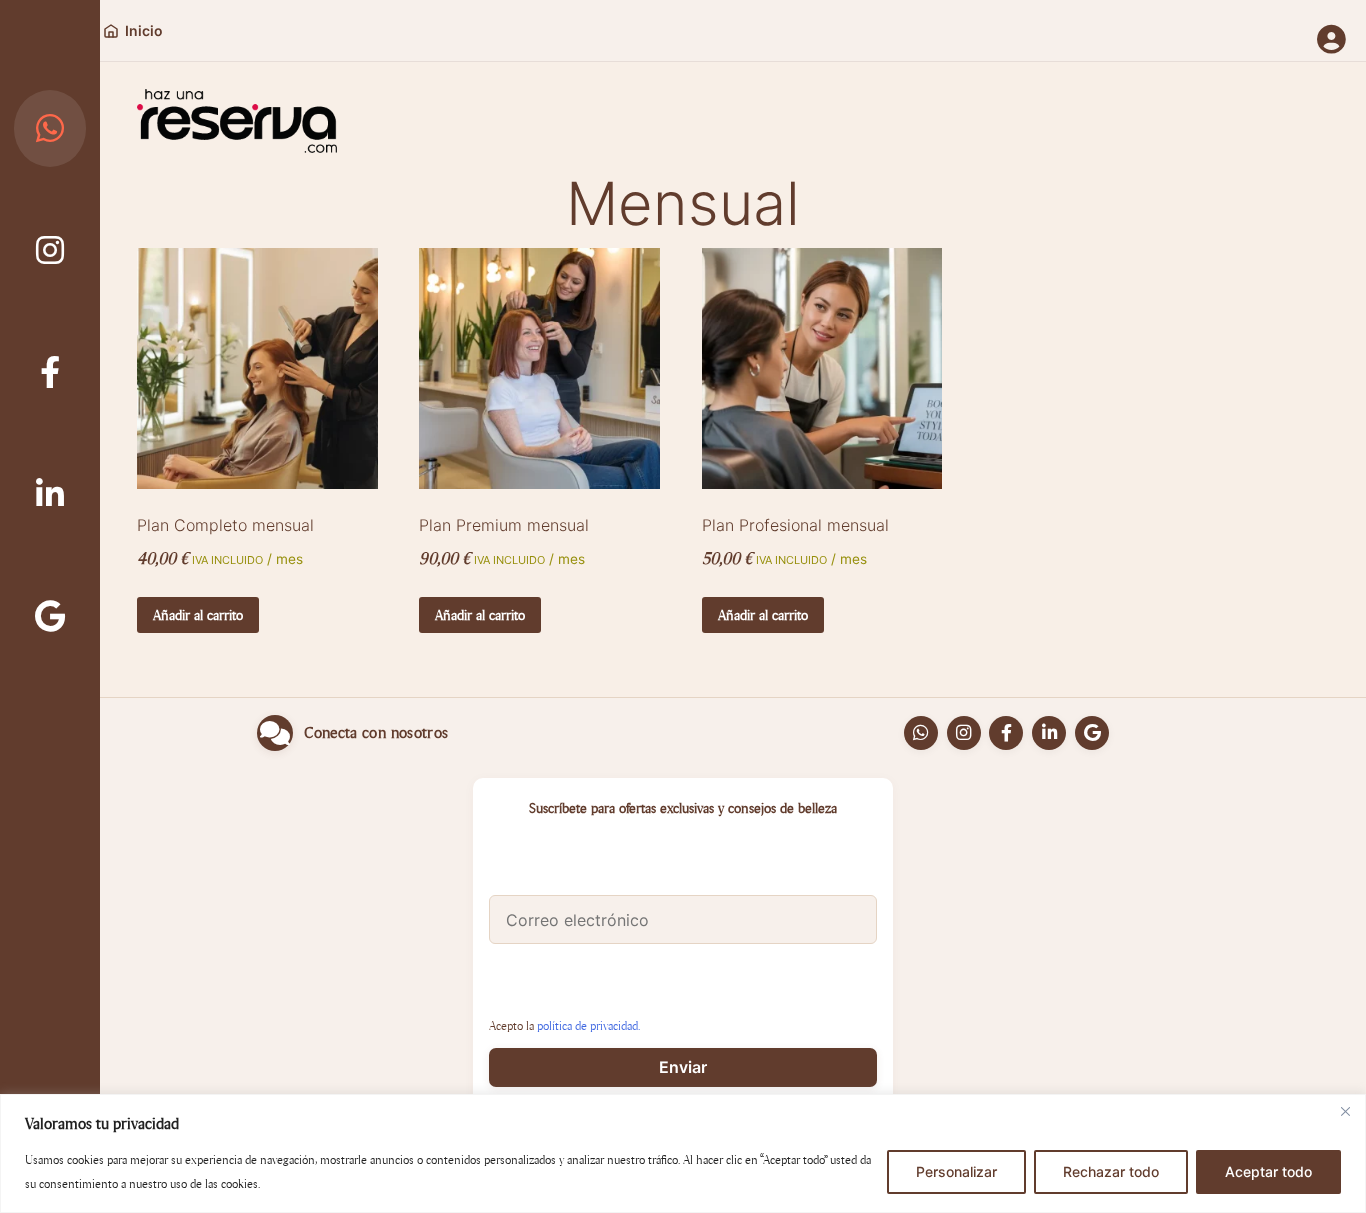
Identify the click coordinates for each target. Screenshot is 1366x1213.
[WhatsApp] (50, 128)
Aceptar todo (1268, 1171)
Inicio (144, 30)
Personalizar (956, 1171)
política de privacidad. (588, 1026)
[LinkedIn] (50, 493)
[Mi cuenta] (1331, 41)
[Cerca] (1345, 1111)
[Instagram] (50, 250)
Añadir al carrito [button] (198, 615)
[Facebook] (50, 372)
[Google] (50, 615)
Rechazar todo (1111, 1171)
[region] (683, 1153)
